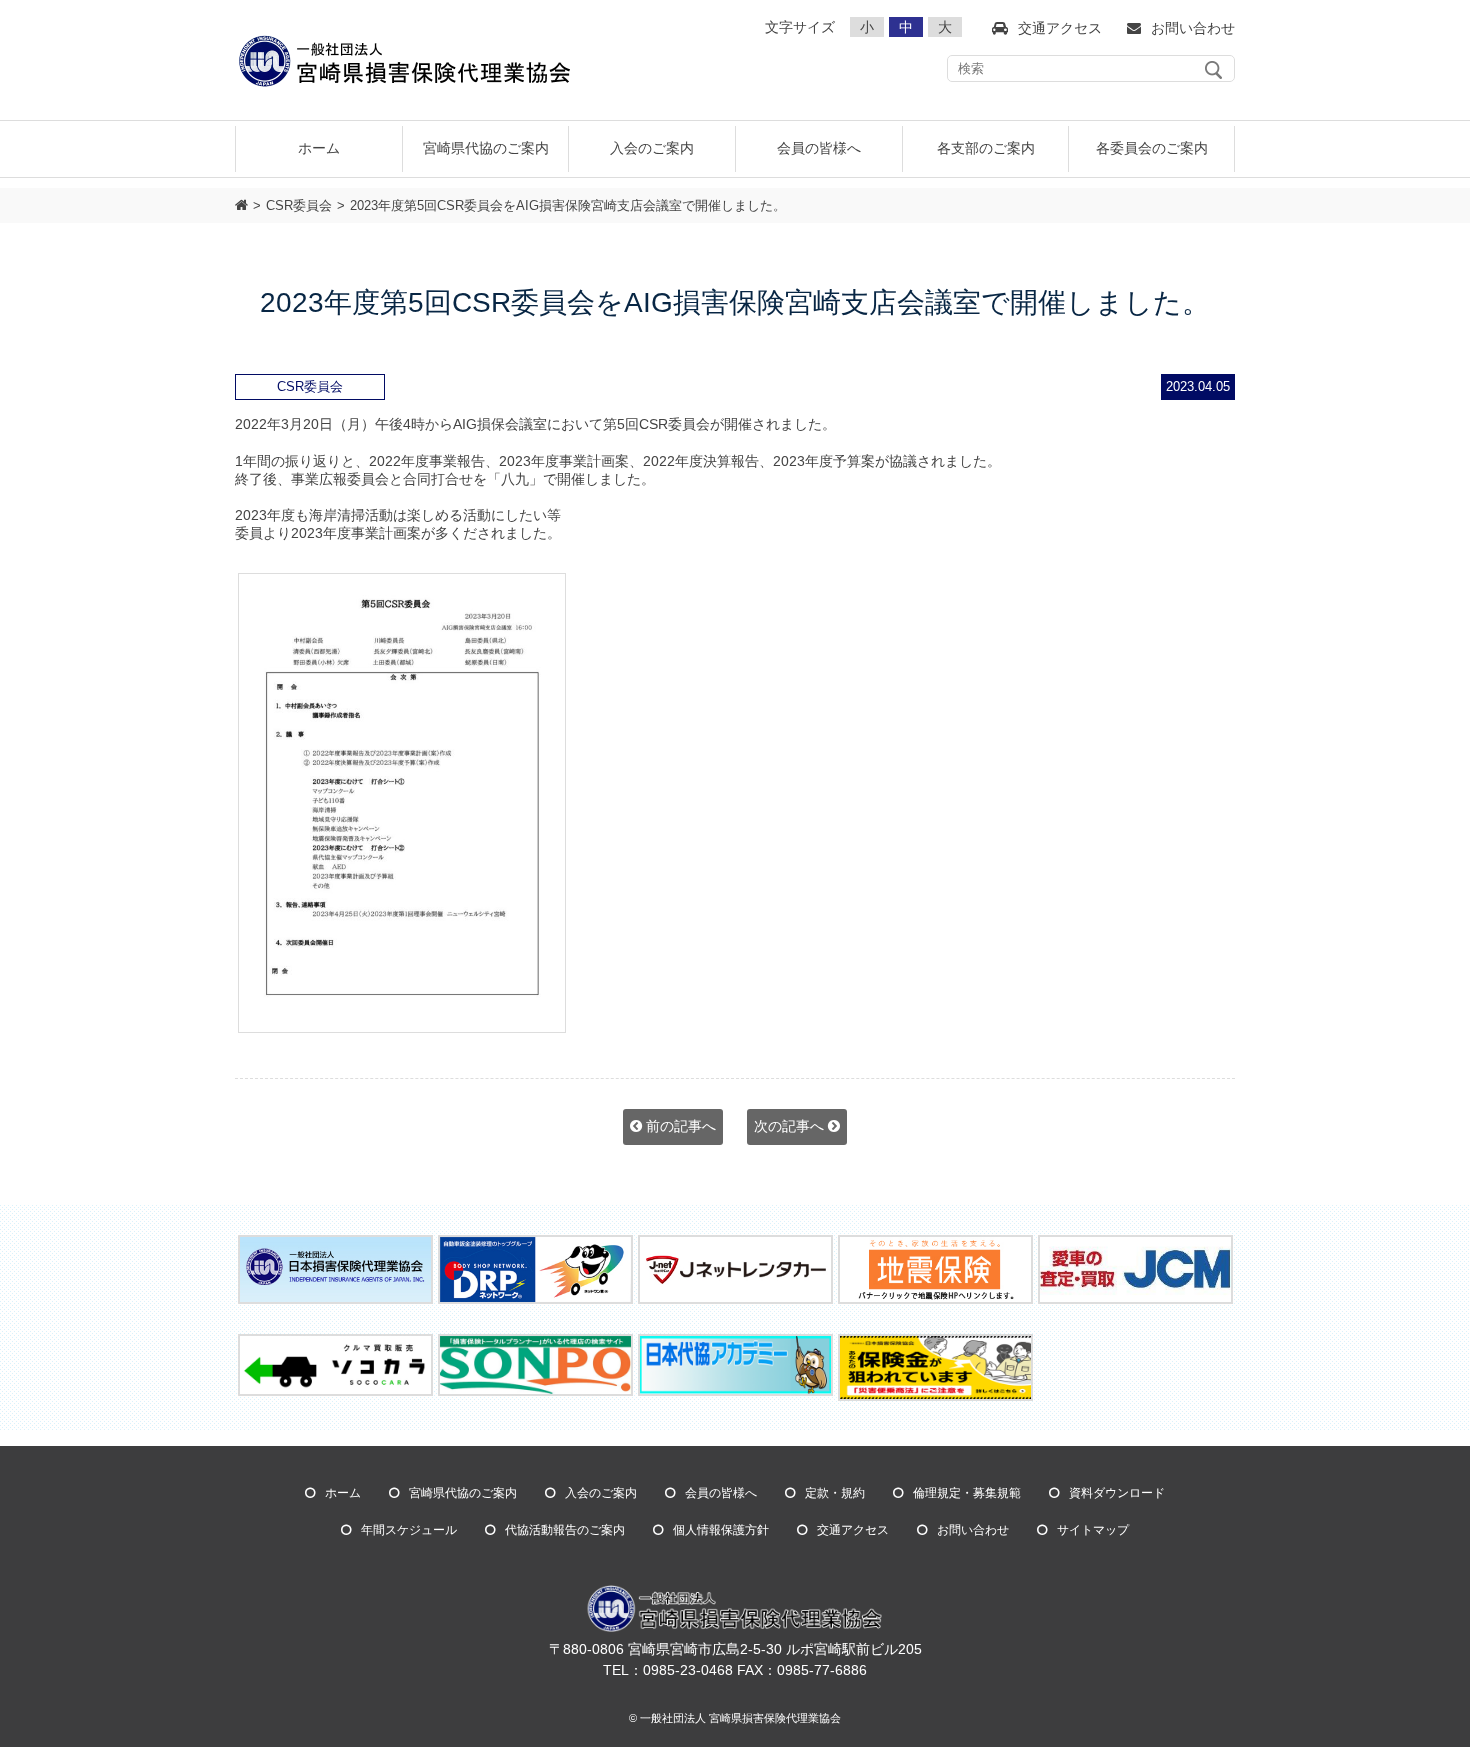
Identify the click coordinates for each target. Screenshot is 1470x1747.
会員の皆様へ (721, 1493)
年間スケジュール (409, 1530)
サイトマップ (1093, 1530)
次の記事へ (791, 1126)
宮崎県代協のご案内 (463, 1493)
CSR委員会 (299, 205)
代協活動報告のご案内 (565, 1530)
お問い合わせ (973, 1530)
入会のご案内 (601, 1493)
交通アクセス (853, 1530)
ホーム (319, 148)
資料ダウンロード (1117, 1493)
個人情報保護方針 (721, 1530)
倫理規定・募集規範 (967, 1493)
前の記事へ (679, 1126)
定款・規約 (835, 1493)
